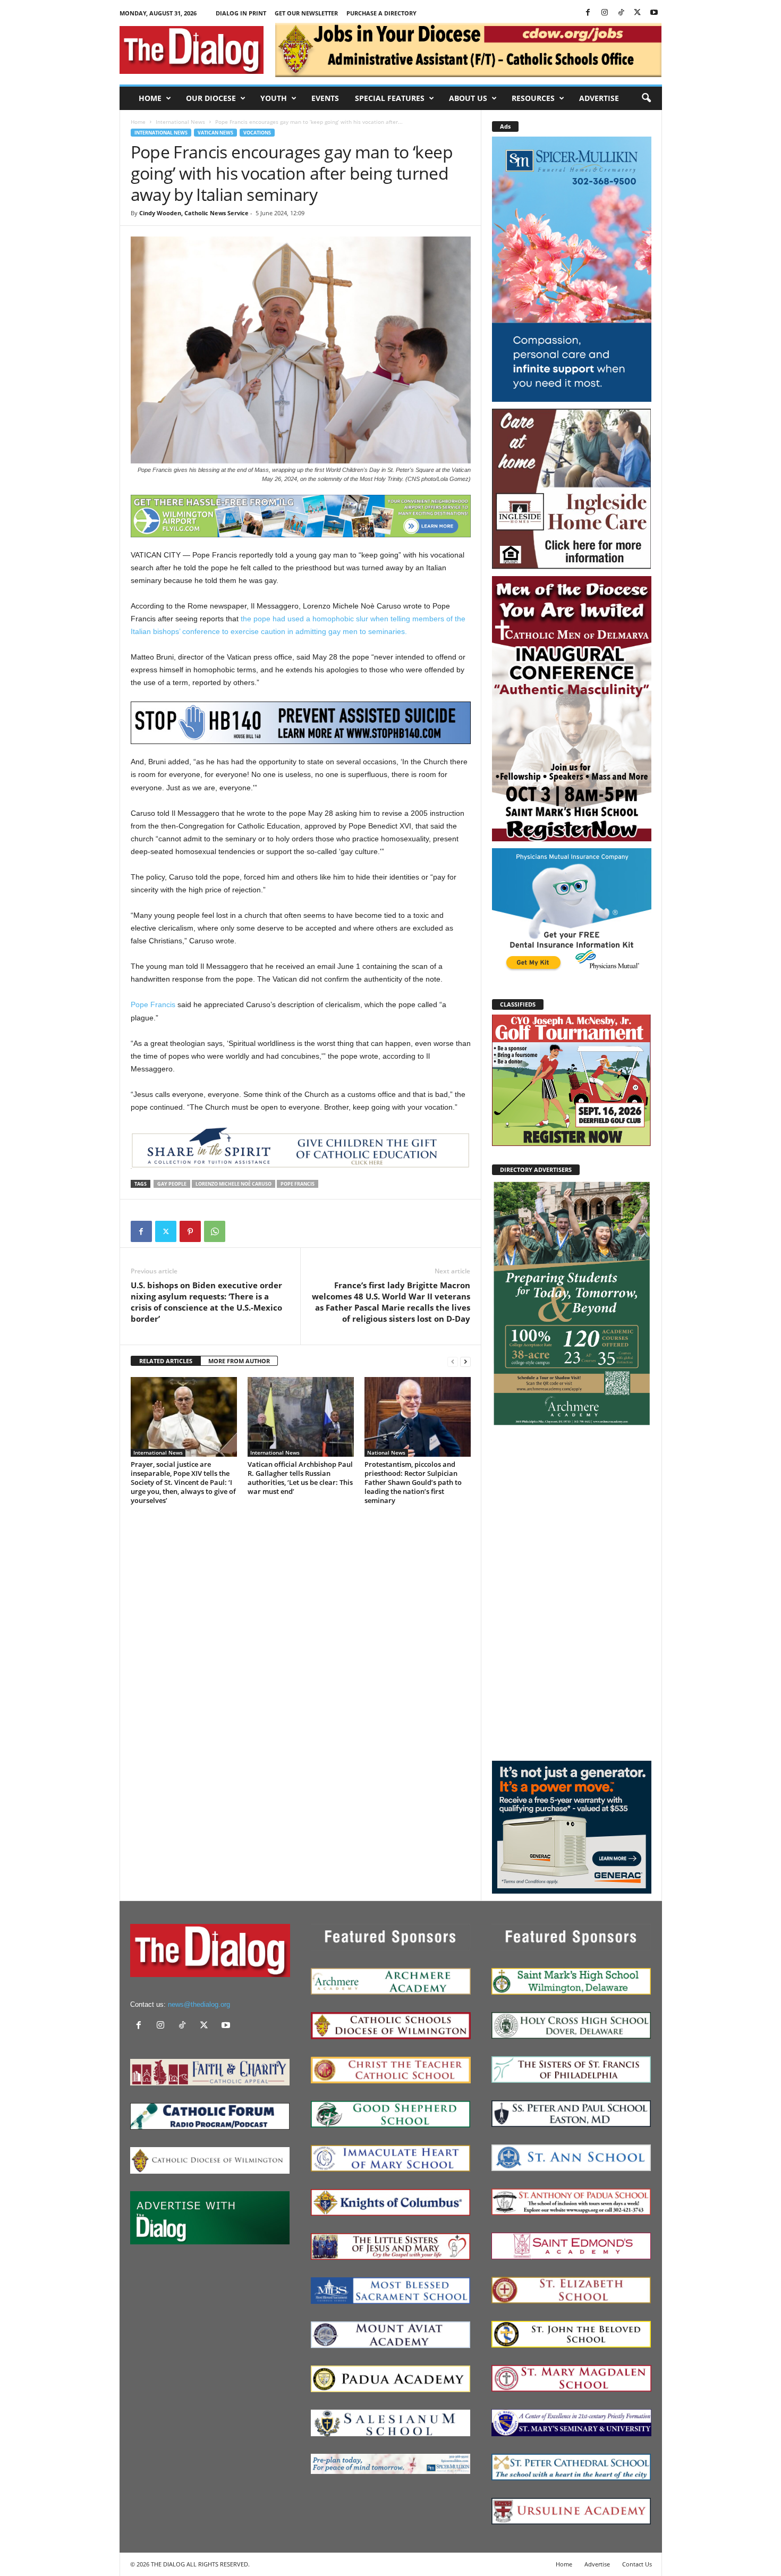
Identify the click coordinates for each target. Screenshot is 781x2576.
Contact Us (637, 2564)
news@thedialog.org (199, 2004)
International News (180, 122)
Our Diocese (211, 98)
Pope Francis (153, 1004)
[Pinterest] (190, 1231)
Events (325, 98)
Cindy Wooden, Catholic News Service (194, 213)
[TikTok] (621, 13)
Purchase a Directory (381, 13)
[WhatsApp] (215, 1231)
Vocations (257, 133)
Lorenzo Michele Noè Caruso (234, 1184)
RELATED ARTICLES (166, 1361)
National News (386, 1452)
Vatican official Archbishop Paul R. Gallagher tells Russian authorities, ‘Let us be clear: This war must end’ (300, 1478)
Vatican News (215, 133)
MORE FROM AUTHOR (239, 1361)
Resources (533, 98)
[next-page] (465, 1361)
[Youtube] (654, 13)
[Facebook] (588, 13)
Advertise (599, 98)
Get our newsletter (306, 13)
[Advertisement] (572, 1593)
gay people (172, 1184)
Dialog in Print (241, 13)
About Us (468, 98)
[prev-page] (453, 1361)
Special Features (390, 98)
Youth (274, 98)
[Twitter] (638, 13)
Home (150, 98)
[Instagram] (605, 13)
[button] (646, 98)
